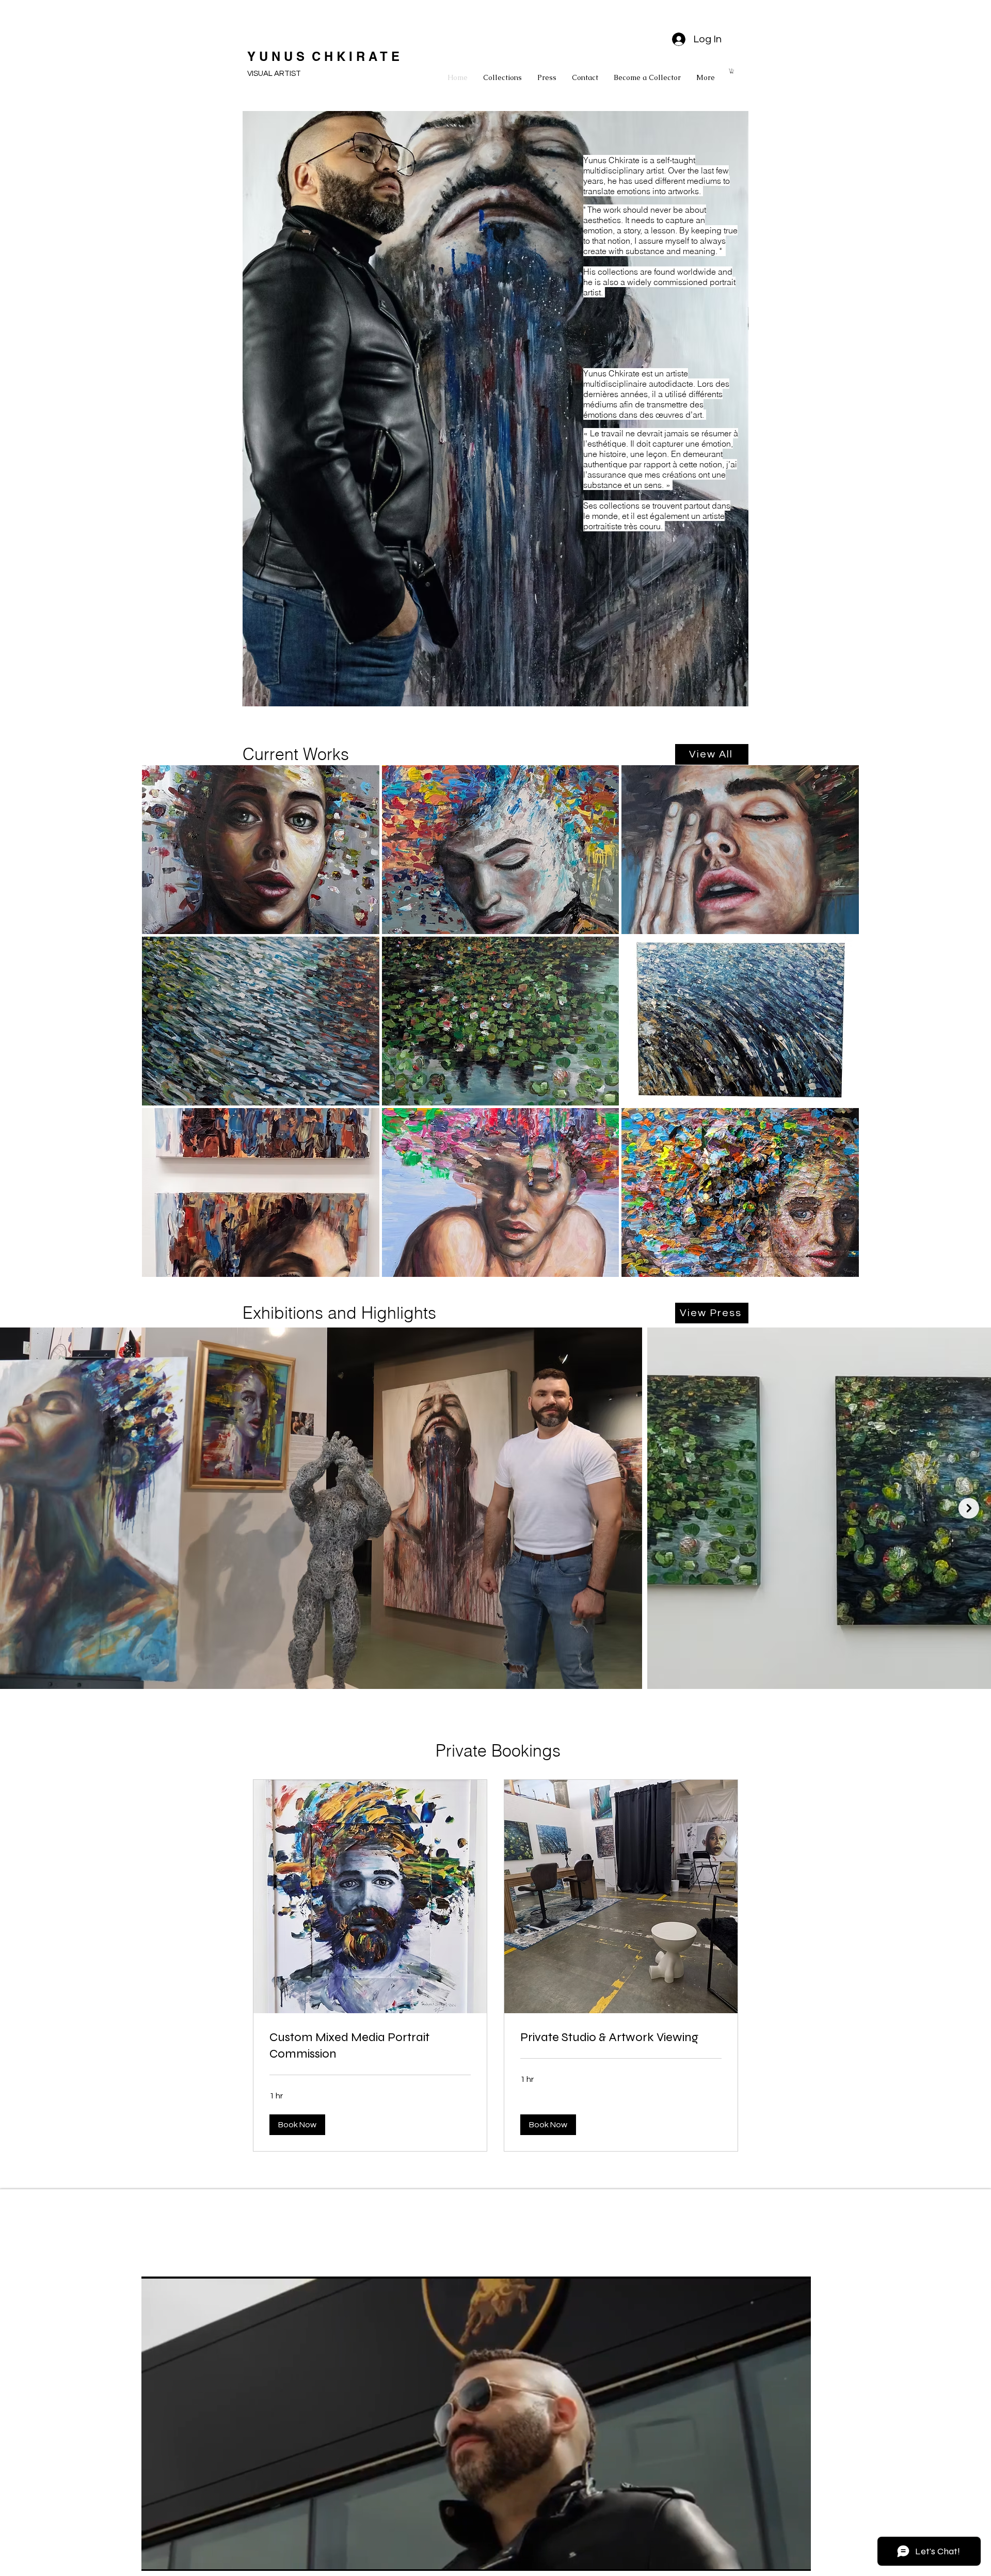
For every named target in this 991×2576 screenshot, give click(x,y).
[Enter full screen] (797, 2557)
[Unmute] (172, 2557)
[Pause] (155, 2557)
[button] (732, 71)
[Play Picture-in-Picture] (779, 2557)
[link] (370, 2046)
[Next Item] (969, 1508)
